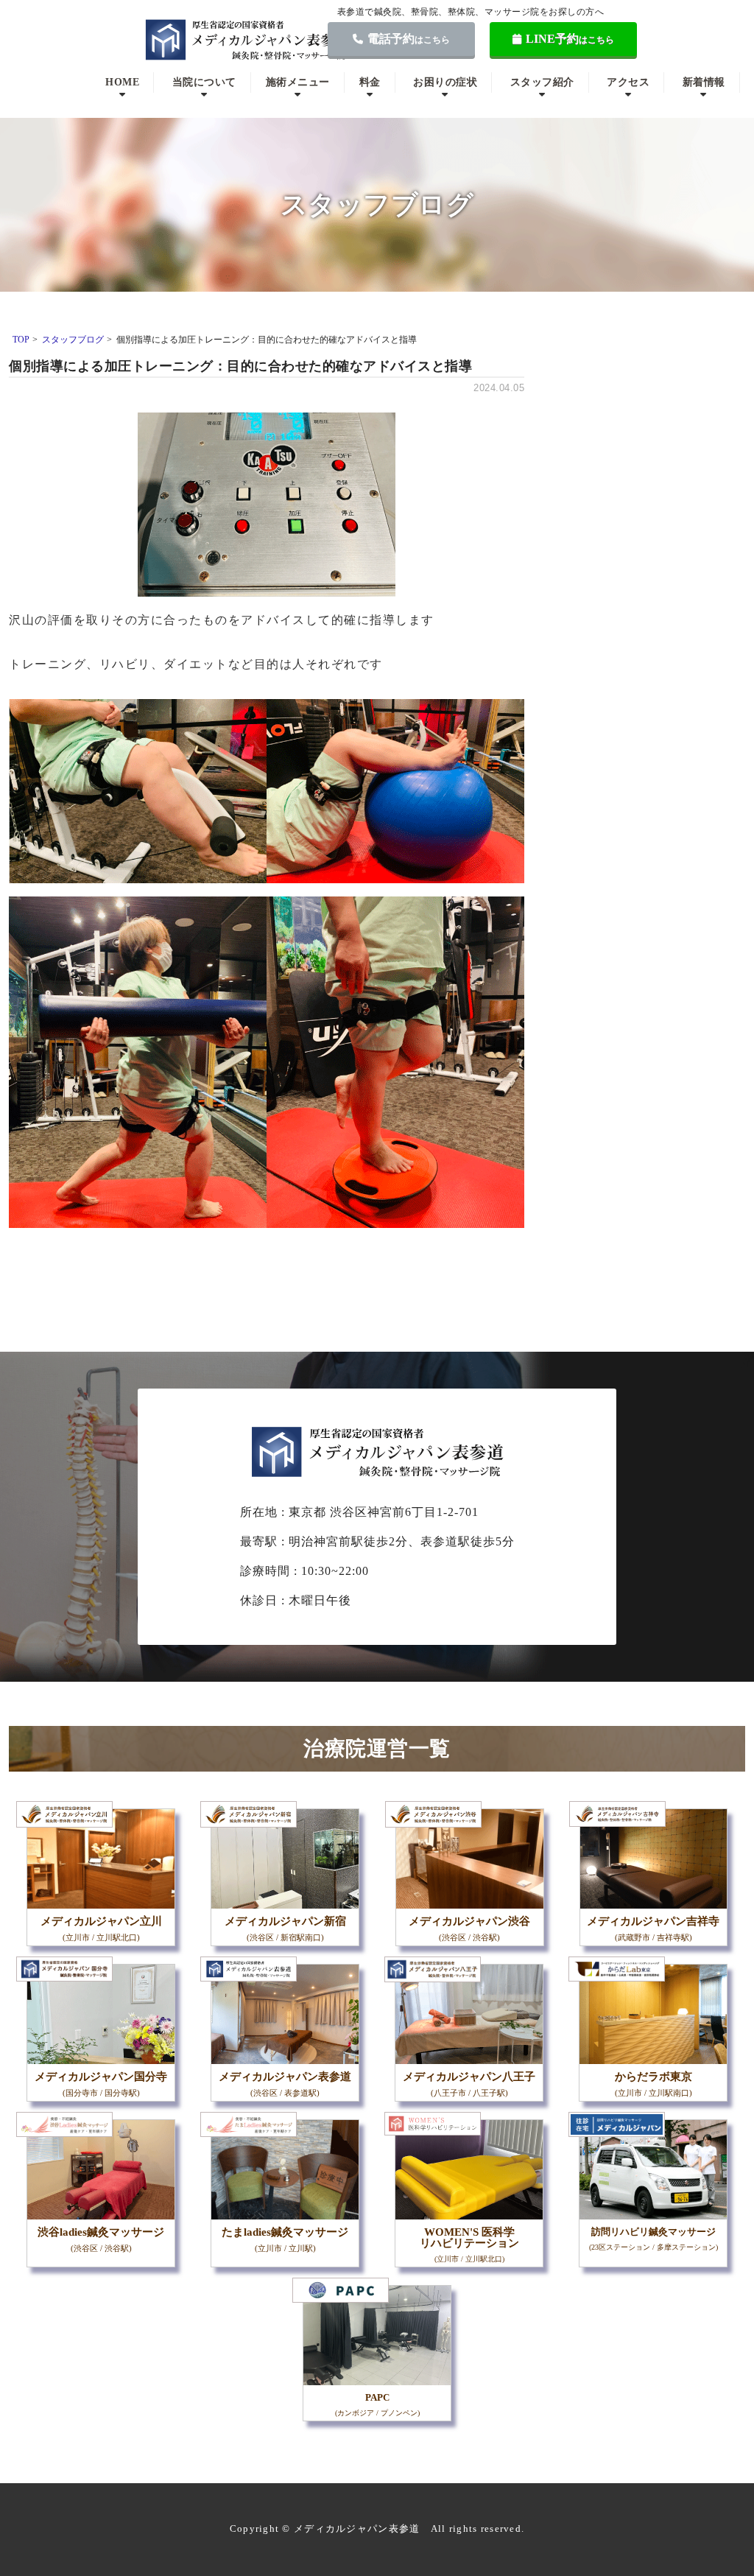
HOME (122, 82)
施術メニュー (298, 82)
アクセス (628, 82)
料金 (370, 82)
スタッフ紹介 (542, 82)
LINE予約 (570, 39)
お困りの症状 (445, 82)
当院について (204, 82)
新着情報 (704, 82)
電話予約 (409, 39)
